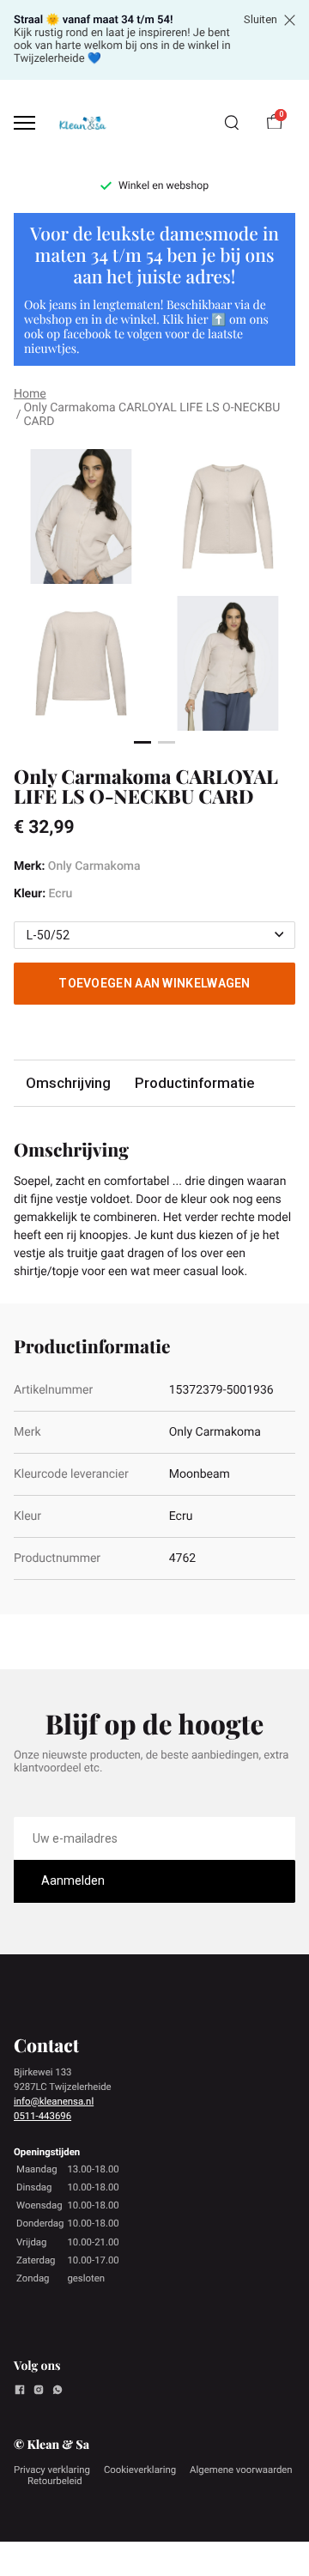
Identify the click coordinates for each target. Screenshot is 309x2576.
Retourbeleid (55, 2481)
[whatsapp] (58, 2392)
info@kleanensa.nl (54, 2101)
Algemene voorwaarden (241, 2470)
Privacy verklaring (52, 2470)
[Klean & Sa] (82, 122)
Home (30, 394)
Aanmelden (73, 1880)
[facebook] (20, 2392)
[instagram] (39, 2392)
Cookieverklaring (140, 2470)
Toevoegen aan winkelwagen (154, 983)
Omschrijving (68, 1083)
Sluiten (261, 20)
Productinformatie (194, 1083)
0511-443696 (42, 2116)
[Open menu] (24, 123)
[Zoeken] (232, 123)
